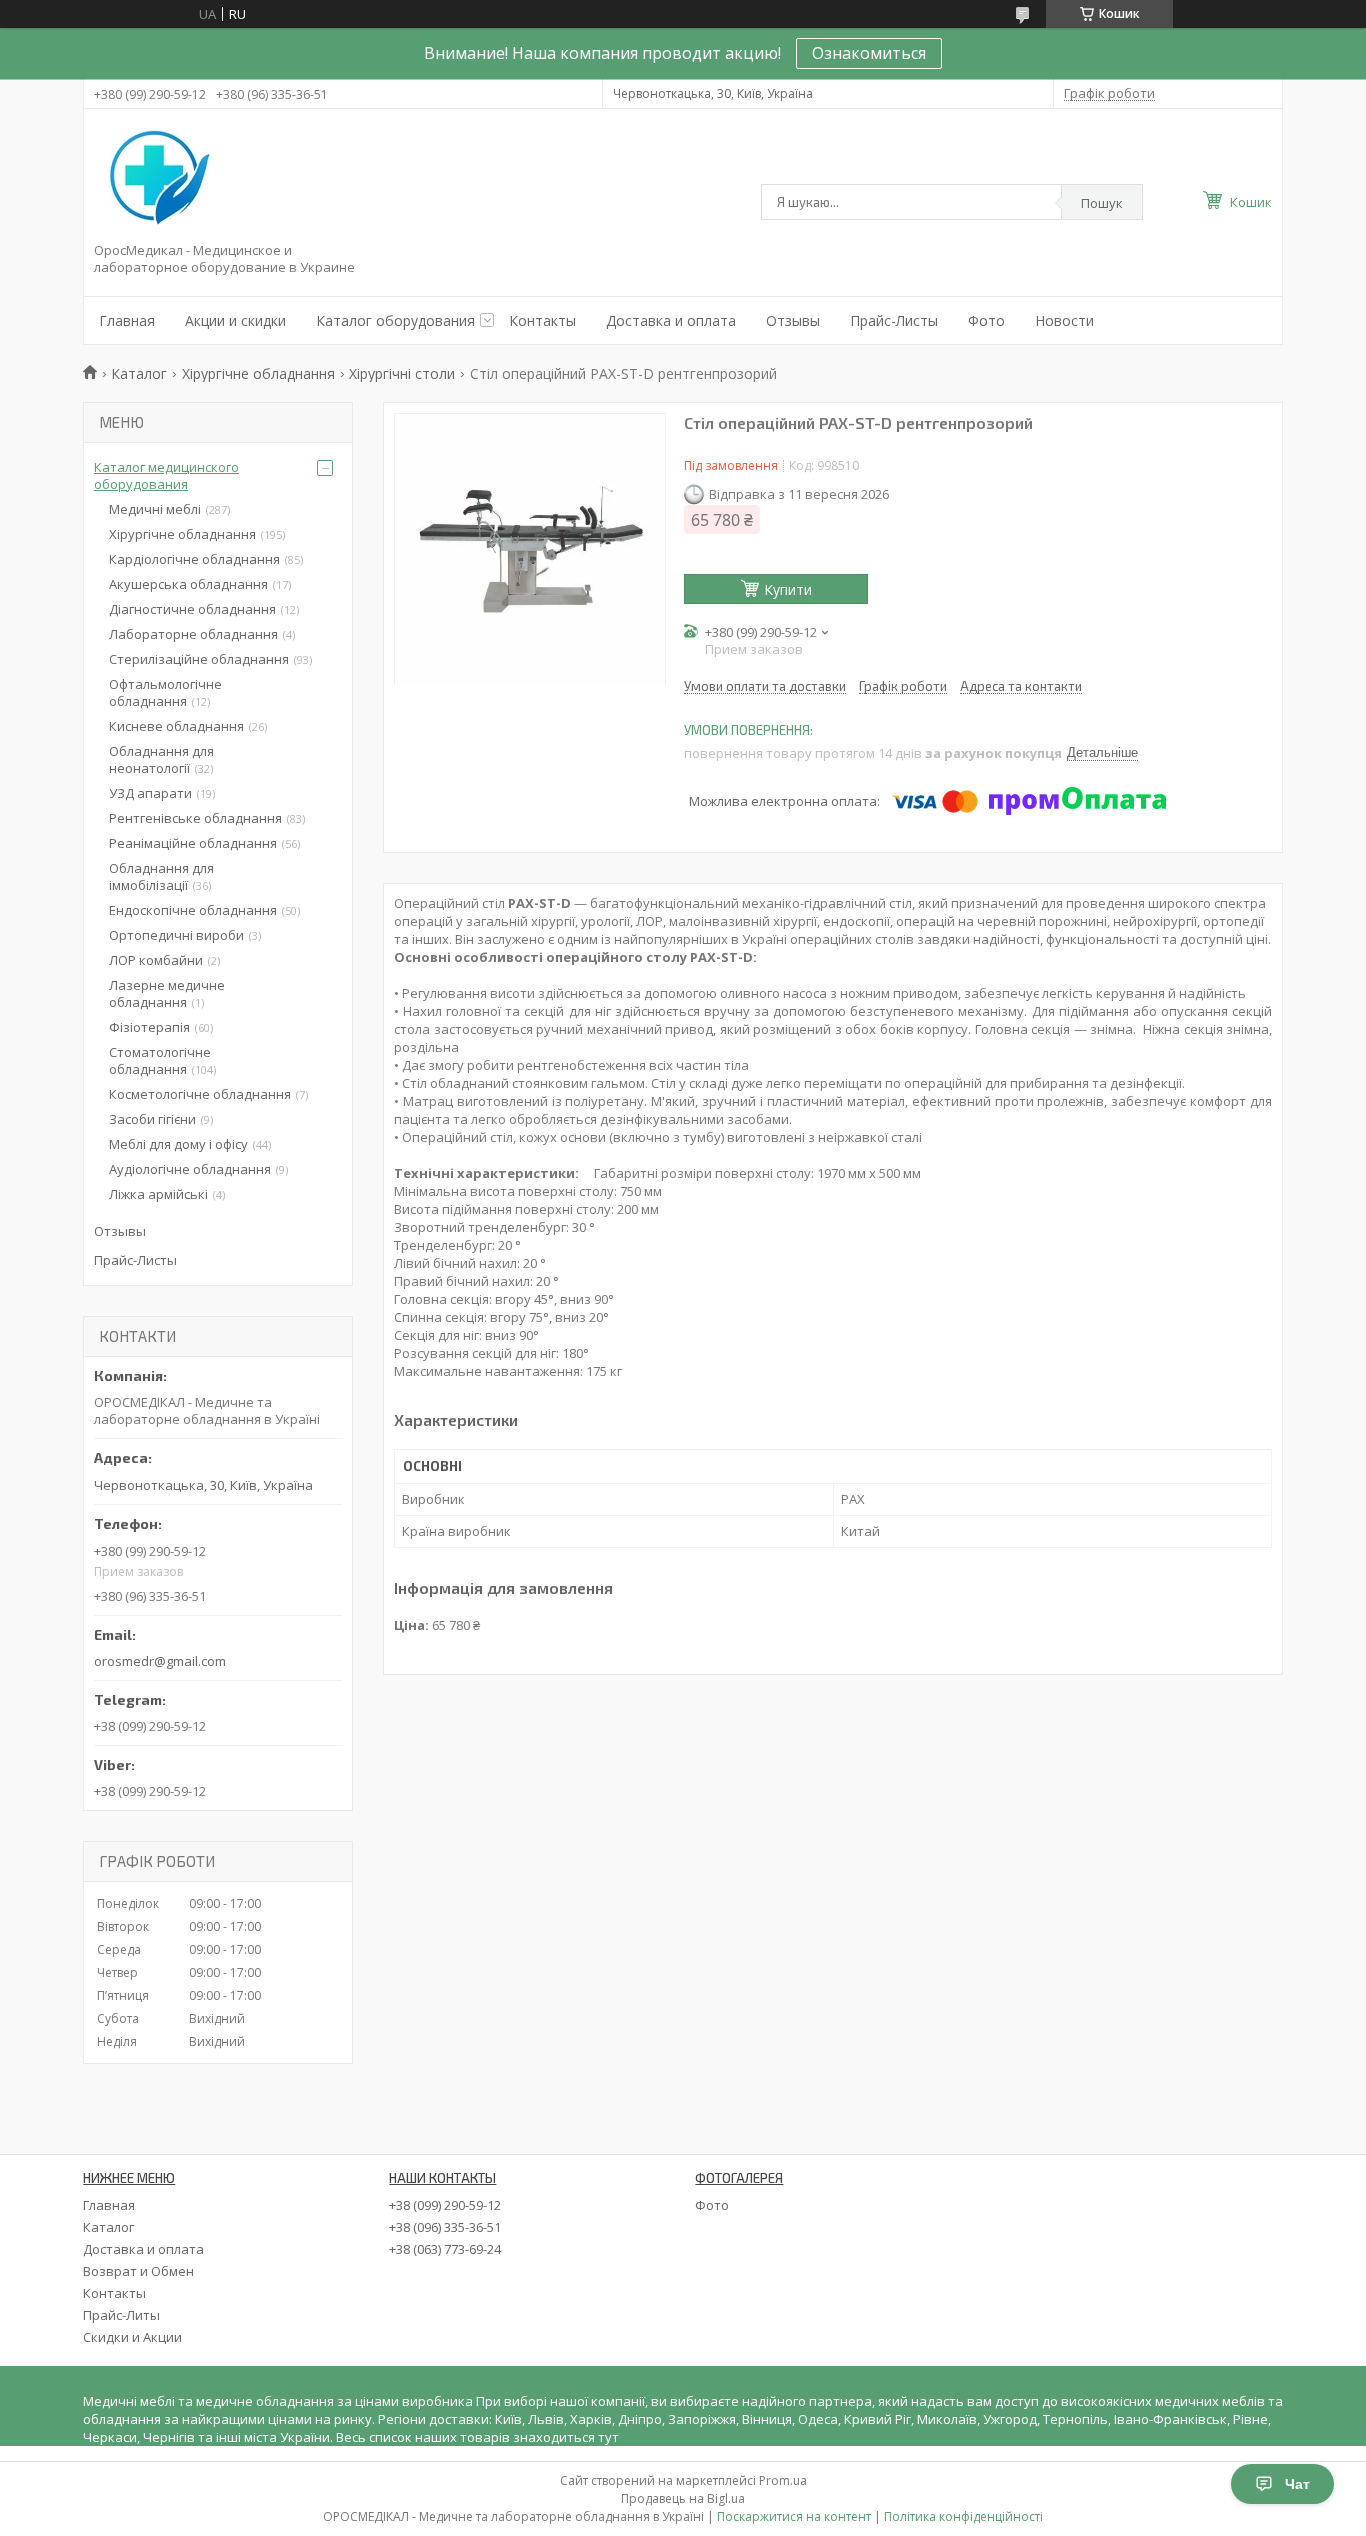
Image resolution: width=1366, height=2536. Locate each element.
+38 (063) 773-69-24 (445, 2249)
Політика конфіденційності (963, 2516)
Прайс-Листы (894, 320)
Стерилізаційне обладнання (199, 659)
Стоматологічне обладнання (160, 1060)
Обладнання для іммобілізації (161, 876)
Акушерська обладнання (188, 584)
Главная (127, 320)
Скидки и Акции (132, 2337)
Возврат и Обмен (138, 2271)
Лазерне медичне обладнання (167, 993)
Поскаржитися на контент (794, 2516)
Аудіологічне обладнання (190, 1169)
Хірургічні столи (402, 373)
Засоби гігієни (152, 1119)
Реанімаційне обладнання (193, 843)
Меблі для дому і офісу (178, 1144)
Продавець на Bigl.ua (683, 2498)
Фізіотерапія (149, 1027)
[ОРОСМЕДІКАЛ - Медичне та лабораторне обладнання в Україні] (156, 179)
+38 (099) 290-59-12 (445, 2205)
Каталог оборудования (395, 320)
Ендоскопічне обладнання (193, 910)
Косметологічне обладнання (200, 1094)
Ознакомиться (869, 53)
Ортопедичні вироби (176, 935)
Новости (1064, 320)
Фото (986, 320)
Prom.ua (783, 2480)
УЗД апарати (150, 793)
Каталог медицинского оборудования (166, 475)
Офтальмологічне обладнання (165, 692)
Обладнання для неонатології (161, 759)
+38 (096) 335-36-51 (445, 2227)
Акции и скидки (235, 320)
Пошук (1102, 203)
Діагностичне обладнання (192, 609)
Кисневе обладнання (176, 726)
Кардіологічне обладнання (194, 559)
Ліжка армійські (158, 1194)
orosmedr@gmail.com (160, 1661)
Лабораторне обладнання (193, 634)
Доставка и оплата (671, 320)
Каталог (139, 373)
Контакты (542, 320)
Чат (1297, 2484)
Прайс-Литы (121, 2315)
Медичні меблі (155, 509)
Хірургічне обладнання (258, 373)
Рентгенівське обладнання (195, 818)
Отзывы (793, 320)
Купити (788, 589)
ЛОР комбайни (156, 960)
